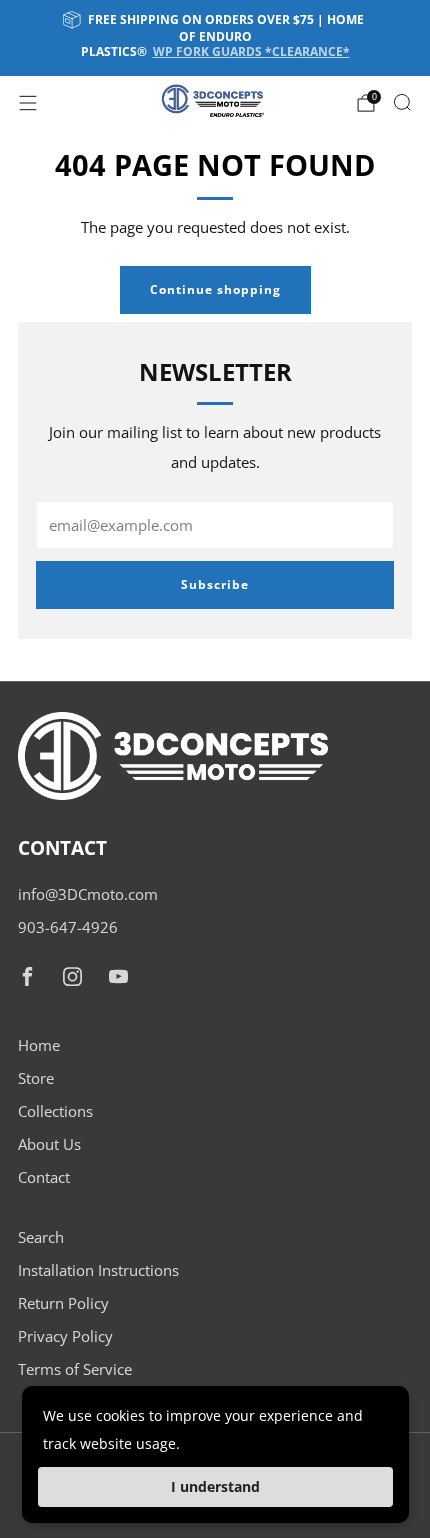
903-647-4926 (68, 927)
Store (36, 1078)
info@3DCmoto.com (88, 894)
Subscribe (215, 584)
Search (41, 1237)
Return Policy (63, 1303)
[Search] (402, 102)
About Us (49, 1144)
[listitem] (215, 38)
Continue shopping (215, 289)
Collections (55, 1111)
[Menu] (28, 103)
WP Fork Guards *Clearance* (251, 51)
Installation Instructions (98, 1270)
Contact (44, 1177)
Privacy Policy (65, 1336)
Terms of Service (75, 1369)
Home (39, 1045)
